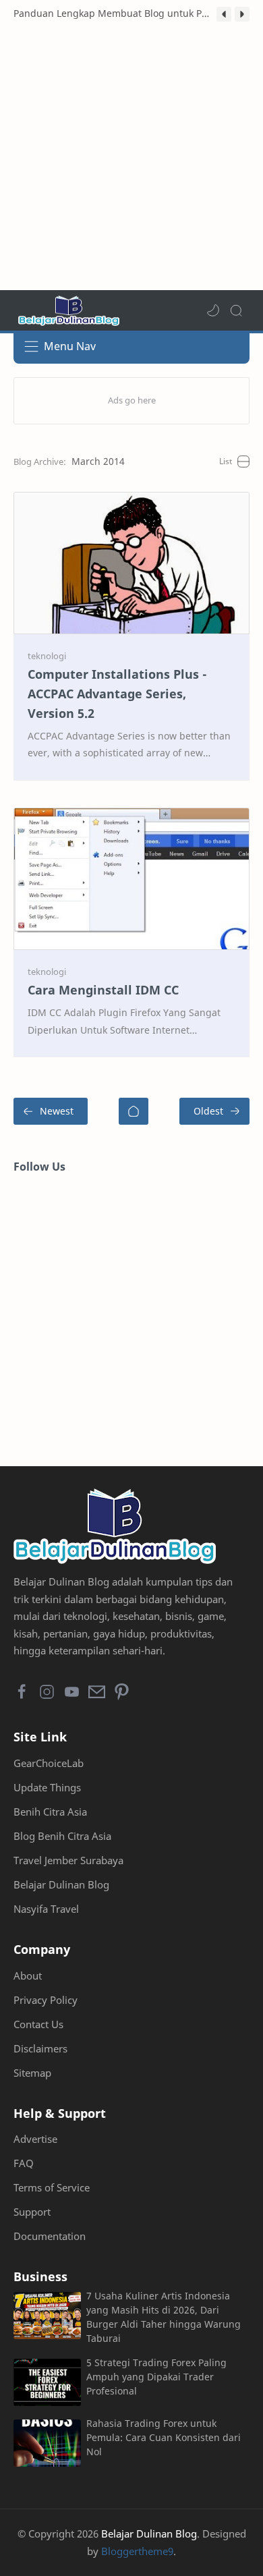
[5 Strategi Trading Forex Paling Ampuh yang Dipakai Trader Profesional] (47, 2382)
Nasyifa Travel (46, 1909)
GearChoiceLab (49, 1763)
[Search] (236, 310)
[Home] (134, 1111)
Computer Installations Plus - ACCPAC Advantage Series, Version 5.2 (117, 694)
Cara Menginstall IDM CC (103, 990)
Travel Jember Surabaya (68, 1860)
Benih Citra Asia (50, 1812)
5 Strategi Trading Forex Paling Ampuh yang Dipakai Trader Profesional (156, 2377)
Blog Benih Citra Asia (62, 1836)
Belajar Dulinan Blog (61, 1884)
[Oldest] (214, 1111)
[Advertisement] (131, 159)
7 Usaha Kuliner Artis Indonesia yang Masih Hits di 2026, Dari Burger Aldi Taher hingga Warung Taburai (164, 2317)
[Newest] (51, 1111)
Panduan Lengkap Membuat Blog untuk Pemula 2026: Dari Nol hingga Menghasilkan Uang (112, 13)
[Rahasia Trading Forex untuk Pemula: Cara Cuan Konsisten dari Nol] (47, 2443)
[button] (224, 14)
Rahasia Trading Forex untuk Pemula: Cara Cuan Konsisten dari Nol (164, 2437)
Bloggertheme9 (137, 2551)
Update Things (47, 1787)
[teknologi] (47, 656)
